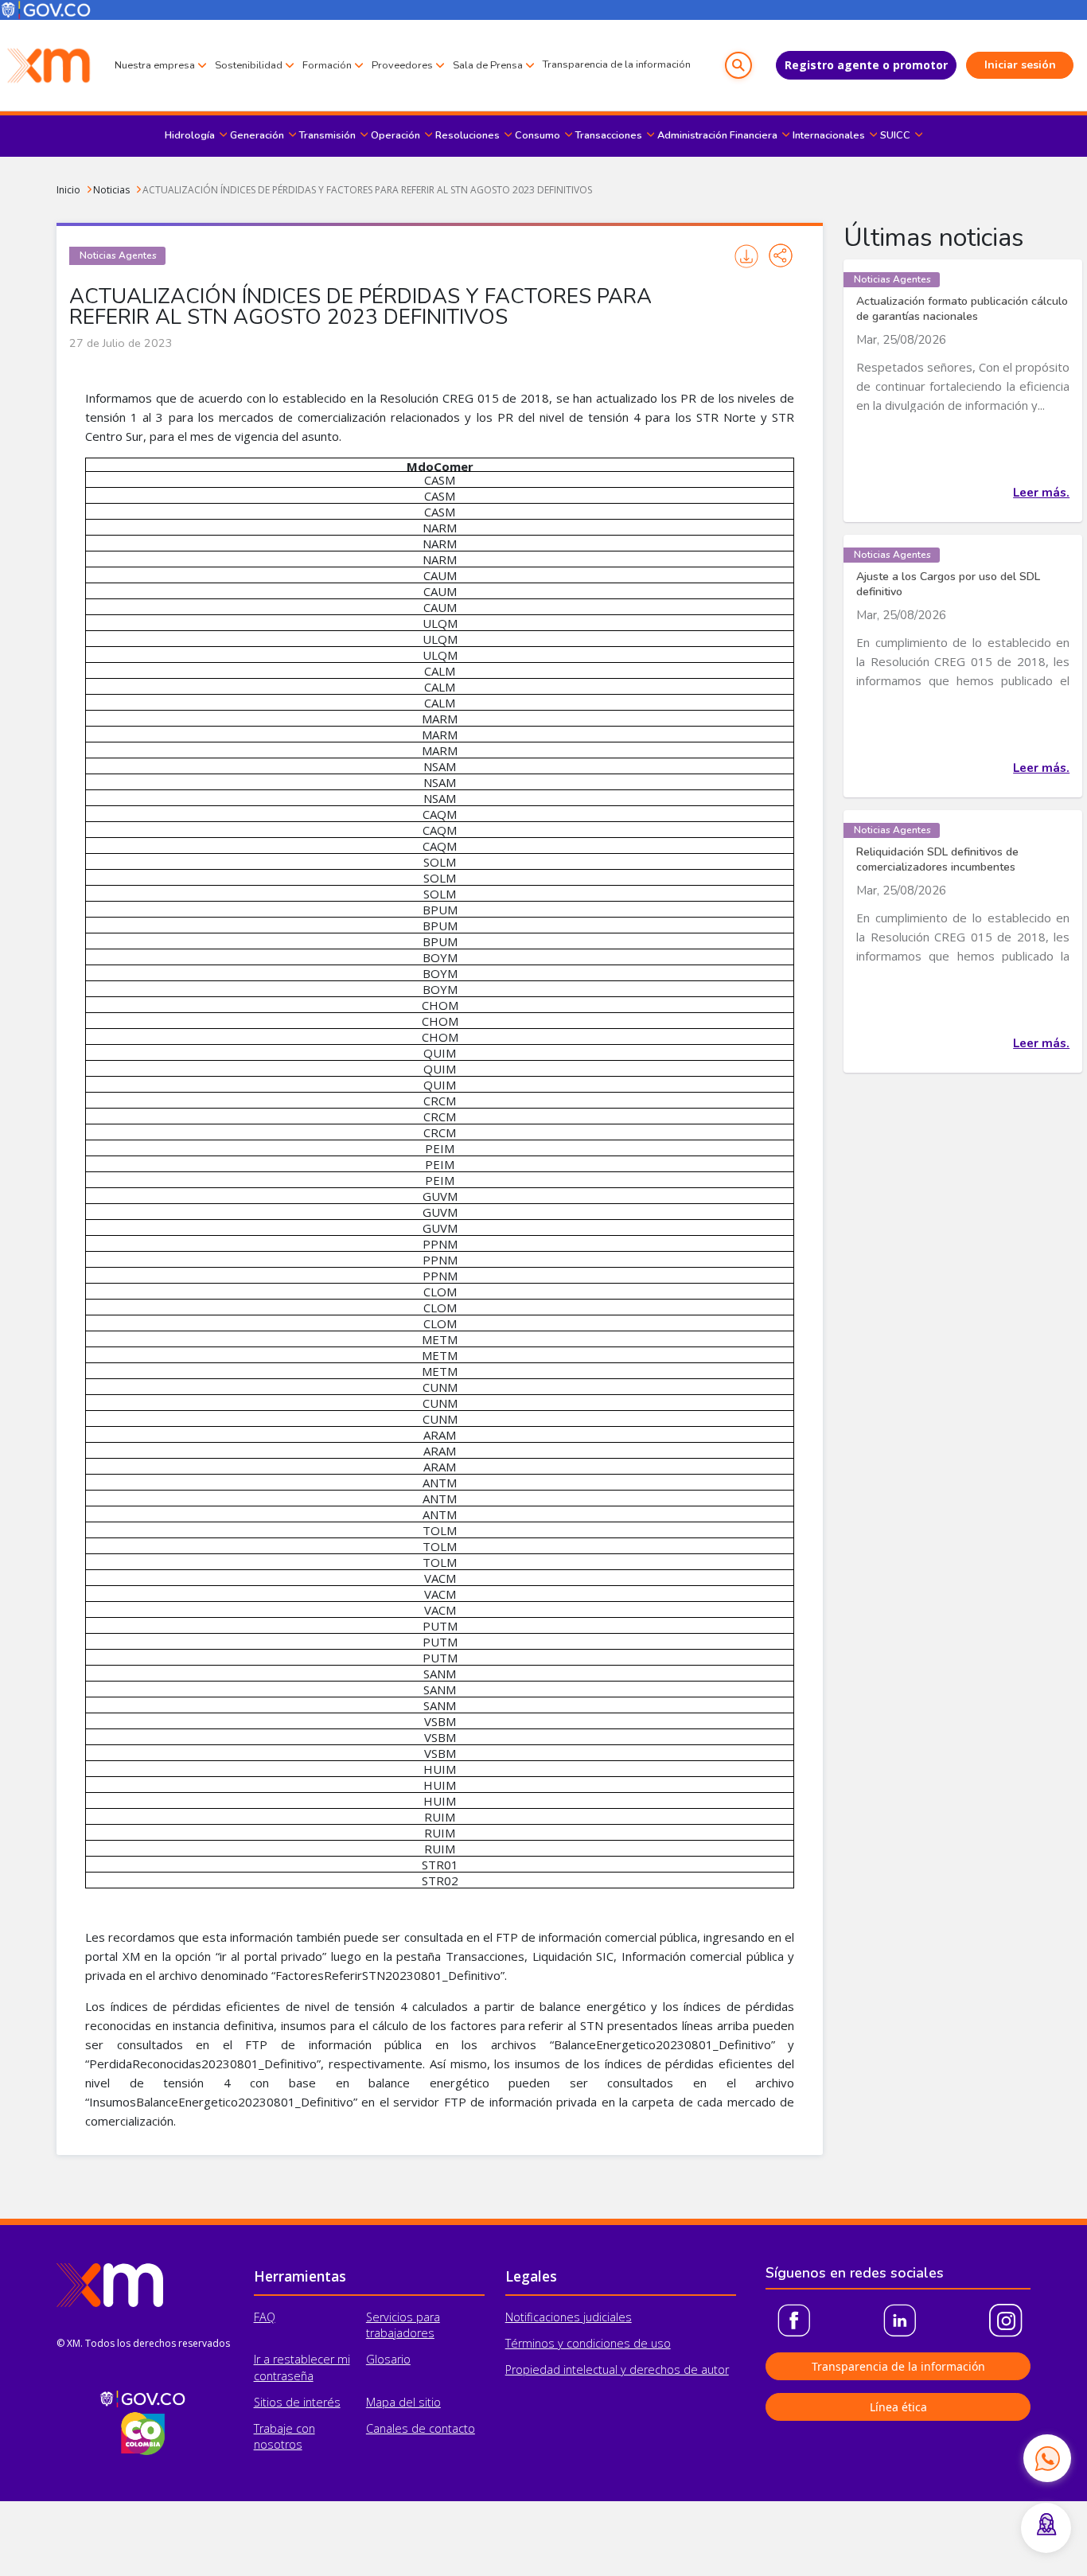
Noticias (111, 190)
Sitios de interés (297, 2402)
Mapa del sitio (403, 2402)
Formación (327, 65)
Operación (395, 135)
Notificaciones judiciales (569, 2317)
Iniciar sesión (1020, 65)
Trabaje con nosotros (284, 2436)
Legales (531, 2276)
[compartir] (781, 255)
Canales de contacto (421, 2428)
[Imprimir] (747, 256)
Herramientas (300, 2276)
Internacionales (829, 135)
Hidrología (190, 135)
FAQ (265, 2317)
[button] (738, 65)
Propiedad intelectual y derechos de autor (617, 2369)
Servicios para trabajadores (403, 2325)
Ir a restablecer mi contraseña (302, 2367)
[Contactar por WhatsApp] (1047, 2458)
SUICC (895, 135)
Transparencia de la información (617, 64)
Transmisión (327, 135)
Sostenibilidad (249, 65)
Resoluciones (468, 135)
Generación (257, 135)
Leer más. (1041, 493)
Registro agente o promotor (866, 65)
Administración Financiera (717, 135)
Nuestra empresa (155, 65)
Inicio (68, 190)
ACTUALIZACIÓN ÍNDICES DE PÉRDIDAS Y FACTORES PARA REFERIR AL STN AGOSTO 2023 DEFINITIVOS (367, 190)
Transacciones (609, 135)
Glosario (388, 2359)
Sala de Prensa (488, 65)
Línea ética (898, 2407)
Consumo (538, 135)
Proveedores (402, 65)
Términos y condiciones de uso (588, 2343)
